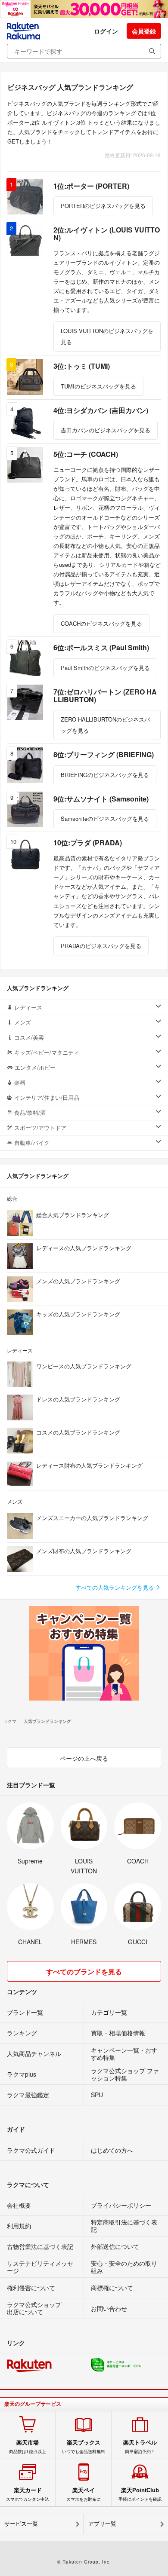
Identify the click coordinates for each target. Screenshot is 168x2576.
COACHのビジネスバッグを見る (101, 623)
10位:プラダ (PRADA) (88, 843)
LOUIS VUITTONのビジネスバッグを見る (107, 336)
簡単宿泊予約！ (140, 2447)
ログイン (106, 31)
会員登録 (144, 31)
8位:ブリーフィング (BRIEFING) (104, 754)
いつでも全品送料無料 (84, 2447)
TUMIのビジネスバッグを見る (98, 386)
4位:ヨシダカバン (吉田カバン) (101, 410)
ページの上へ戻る (84, 1758)
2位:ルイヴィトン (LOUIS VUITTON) (107, 234)
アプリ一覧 (102, 2524)
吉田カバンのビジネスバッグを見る (106, 430)
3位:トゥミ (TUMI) (82, 366)
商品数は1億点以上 (28, 2447)
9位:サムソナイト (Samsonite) (101, 799)
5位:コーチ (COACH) (86, 454)
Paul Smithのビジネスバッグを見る (105, 668)
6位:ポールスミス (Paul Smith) (101, 647)
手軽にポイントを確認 (140, 2494)
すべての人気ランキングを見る (115, 1587)
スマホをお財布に (84, 2494)
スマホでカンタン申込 (28, 2494)
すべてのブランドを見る (84, 1972)
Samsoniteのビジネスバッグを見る (105, 818)
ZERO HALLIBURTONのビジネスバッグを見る (105, 725)
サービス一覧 (21, 2524)
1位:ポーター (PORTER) (91, 186)
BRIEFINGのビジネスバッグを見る (105, 775)
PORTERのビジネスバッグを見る (103, 206)
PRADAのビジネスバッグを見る (101, 946)
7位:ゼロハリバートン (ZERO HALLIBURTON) (105, 696)
